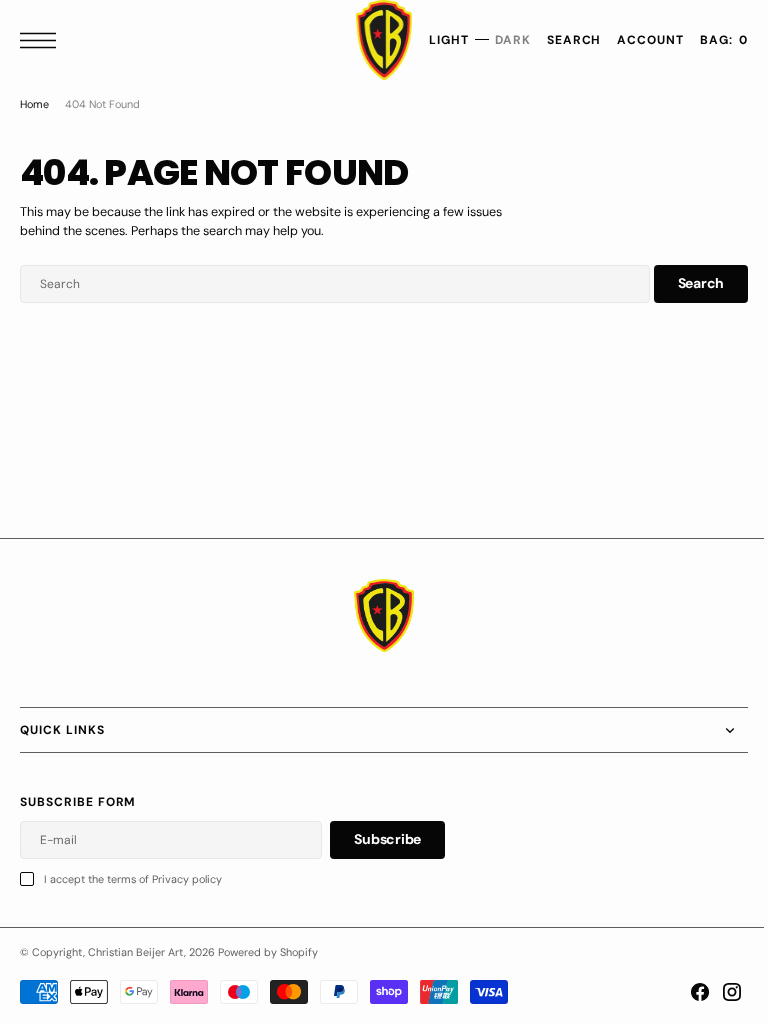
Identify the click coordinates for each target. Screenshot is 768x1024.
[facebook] (685, 992)
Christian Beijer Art (136, 952)
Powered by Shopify (268, 952)
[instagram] (717, 992)
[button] (43, 40)
